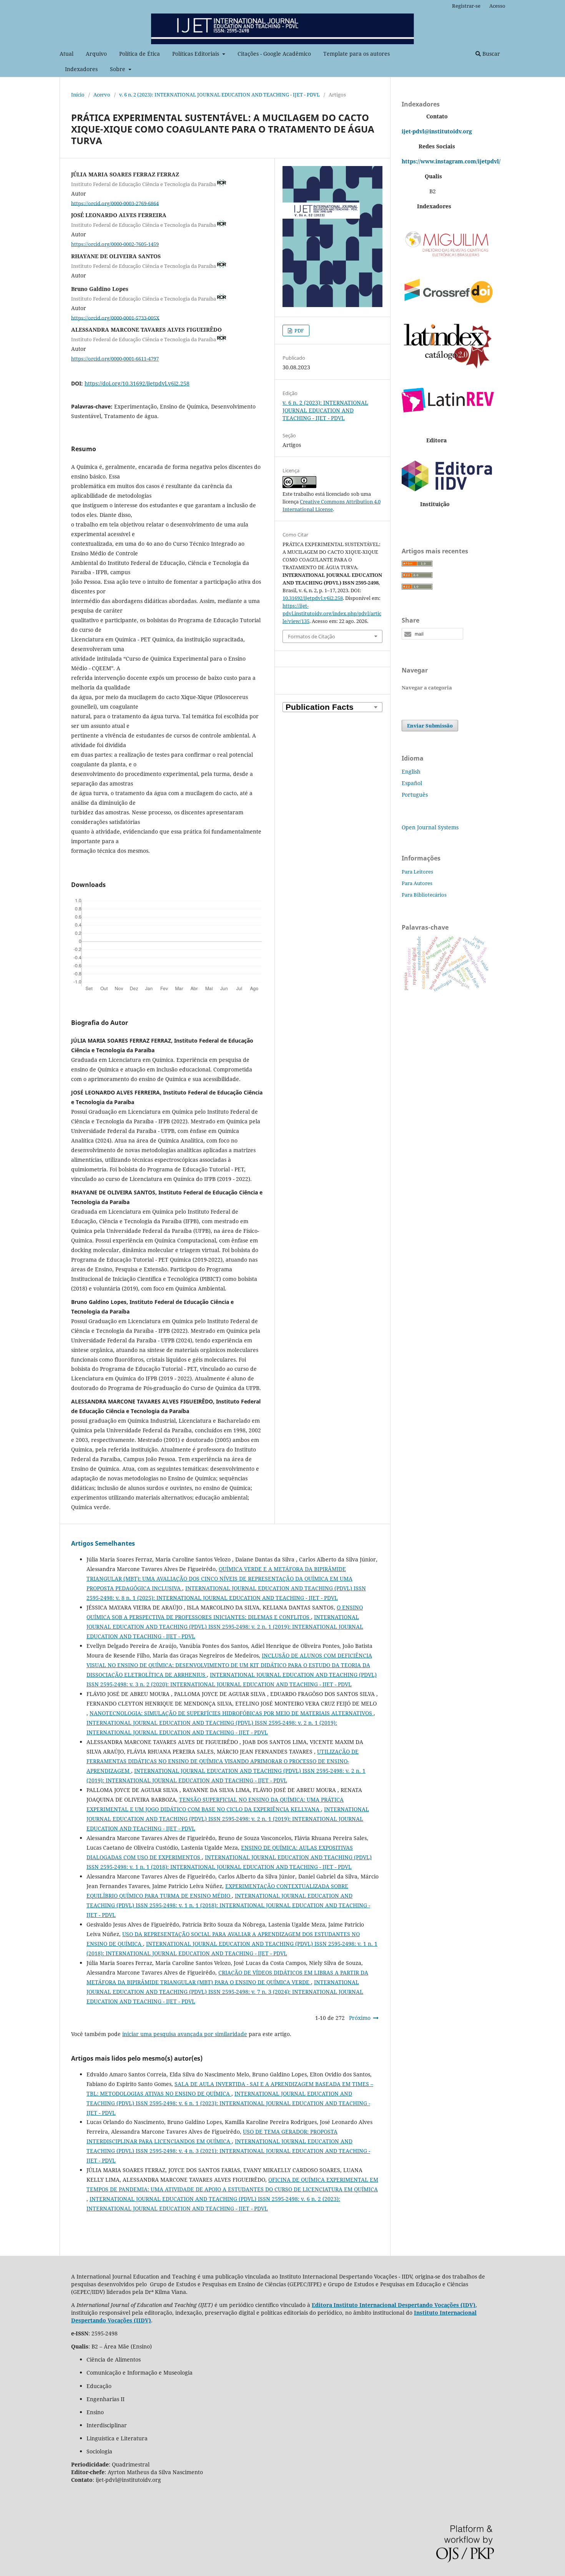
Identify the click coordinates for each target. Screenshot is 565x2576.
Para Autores (417, 883)
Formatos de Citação (312, 636)
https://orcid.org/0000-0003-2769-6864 (115, 203)
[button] (432, 634)
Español (412, 783)
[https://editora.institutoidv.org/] (448, 489)
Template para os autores (356, 54)
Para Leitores (417, 872)
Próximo (360, 2018)
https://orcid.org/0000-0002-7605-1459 (115, 244)
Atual (66, 54)
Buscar (490, 54)
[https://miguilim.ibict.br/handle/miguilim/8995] (448, 258)
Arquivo (96, 54)
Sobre (118, 69)
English (411, 771)
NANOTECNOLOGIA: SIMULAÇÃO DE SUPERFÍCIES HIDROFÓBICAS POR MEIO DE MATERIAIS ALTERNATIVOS (232, 1713)
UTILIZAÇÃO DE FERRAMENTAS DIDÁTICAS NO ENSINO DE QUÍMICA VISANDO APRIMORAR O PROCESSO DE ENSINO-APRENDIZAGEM (223, 1761)
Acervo (102, 95)
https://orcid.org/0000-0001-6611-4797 (115, 359)
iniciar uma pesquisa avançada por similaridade (185, 2034)
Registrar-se (466, 6)
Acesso (497, 6)
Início (78, 95)
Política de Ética (140, 54)
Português (415, 795)
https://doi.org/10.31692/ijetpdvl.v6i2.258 (137, 383)
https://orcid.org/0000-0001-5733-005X (115, 317)
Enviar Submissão (430, 726)
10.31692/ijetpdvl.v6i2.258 (313, 598)
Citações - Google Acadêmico (274, 54)
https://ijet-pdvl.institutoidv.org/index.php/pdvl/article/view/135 (332, 613)
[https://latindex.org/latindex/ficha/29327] (448, 368)
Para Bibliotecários (424, 895)
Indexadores (81, 69)
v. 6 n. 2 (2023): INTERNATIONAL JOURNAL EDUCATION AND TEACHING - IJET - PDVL (219, 95)
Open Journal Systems (430, 827)
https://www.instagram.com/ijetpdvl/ (451, 161)
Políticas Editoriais (196, 54)
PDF (299, 331)
